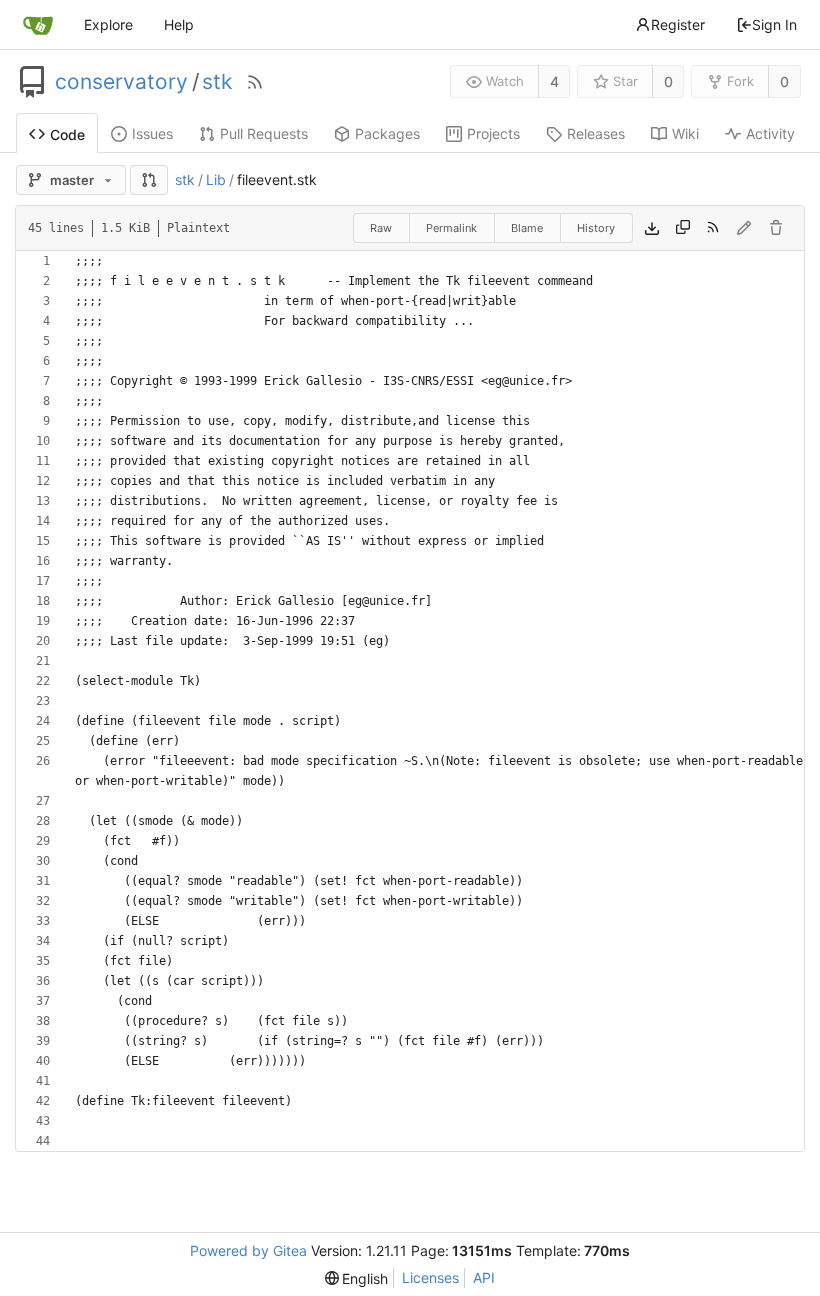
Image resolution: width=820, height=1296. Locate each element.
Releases (596, 133)
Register (678, 24)
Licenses (430, 1277)
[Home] (38, 25)
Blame (527, 228)
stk (217, 82)
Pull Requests (264, 133)
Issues (152, 133)
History (596, 228)
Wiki (685, 133)
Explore (108, 24)
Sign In (774, 24)
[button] (149, 180)
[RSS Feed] (255, 82)
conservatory (121, 82)
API (484, 1277)
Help (179, 24)
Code (67, 134)
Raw (381, 228)
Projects (493, 133)
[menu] (357, 1278)
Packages (387, 133)
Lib (216, 179)
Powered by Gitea (248, 1250)
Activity (770, 133)
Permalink (451, 228)
